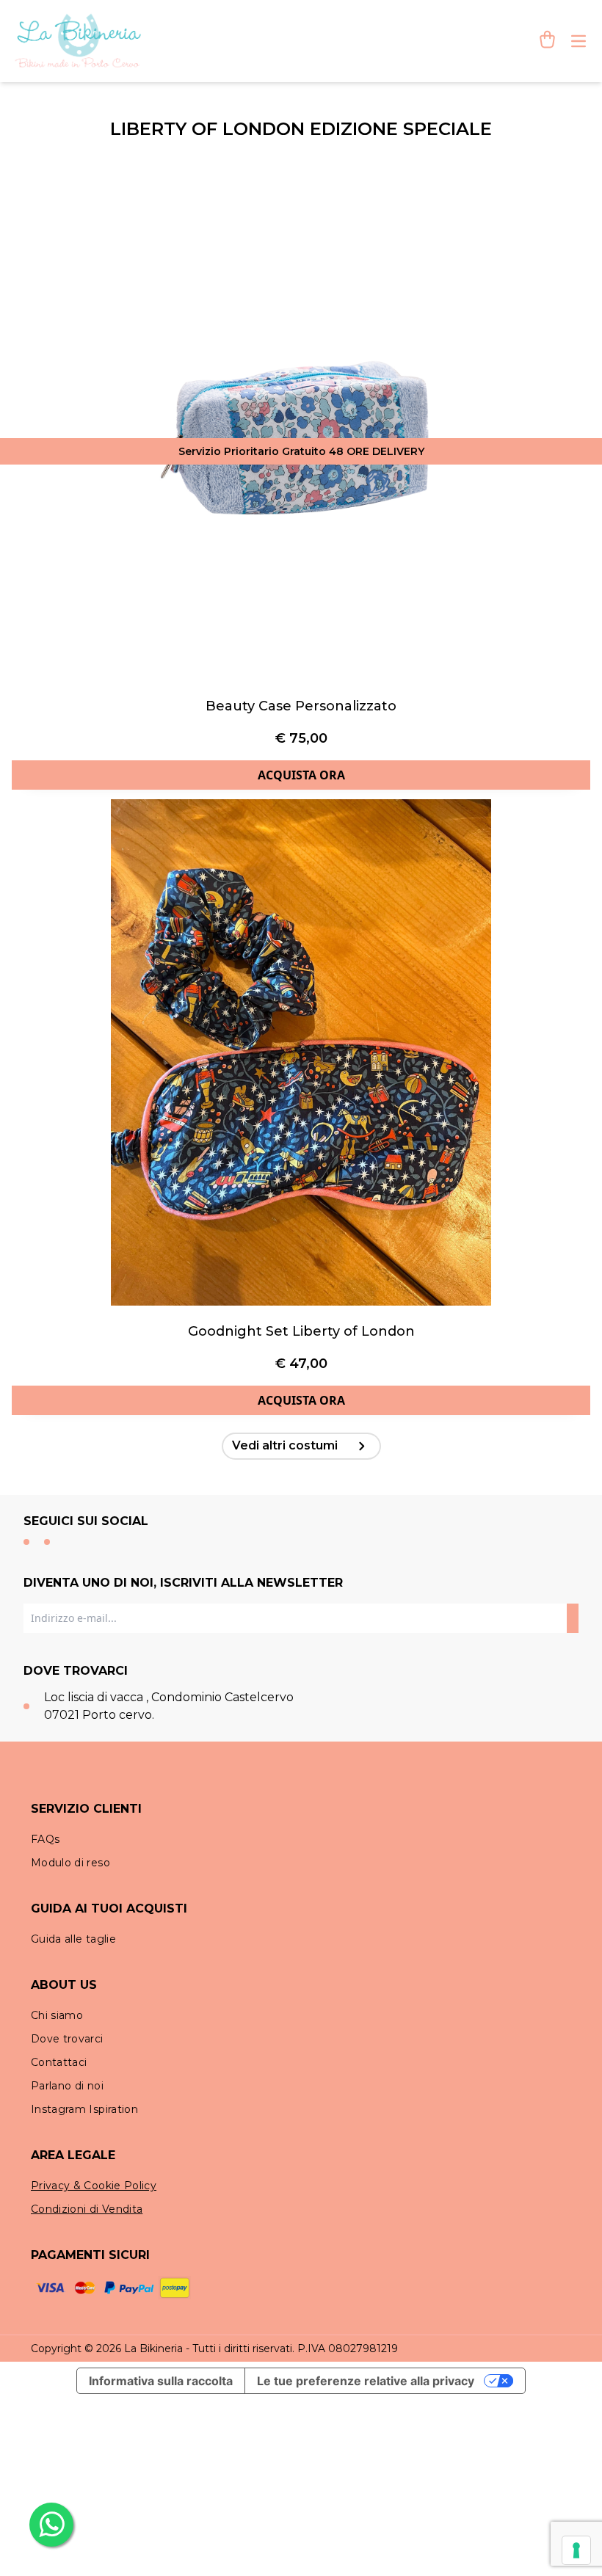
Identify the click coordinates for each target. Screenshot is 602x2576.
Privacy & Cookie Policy (94, 2186)
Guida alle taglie (73, 1939)
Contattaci (59, 2062)
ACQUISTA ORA (301, 775)
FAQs (45, 1839)
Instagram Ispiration (84, 2109)
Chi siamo (57, 2015)
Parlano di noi (67, 2086)
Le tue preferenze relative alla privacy (366, 2381)
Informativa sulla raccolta (161, 2381)
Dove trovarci (67, 2039)
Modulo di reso (70, 1863)
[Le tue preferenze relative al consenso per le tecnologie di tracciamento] (576, 2550)
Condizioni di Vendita (87, 2209)
